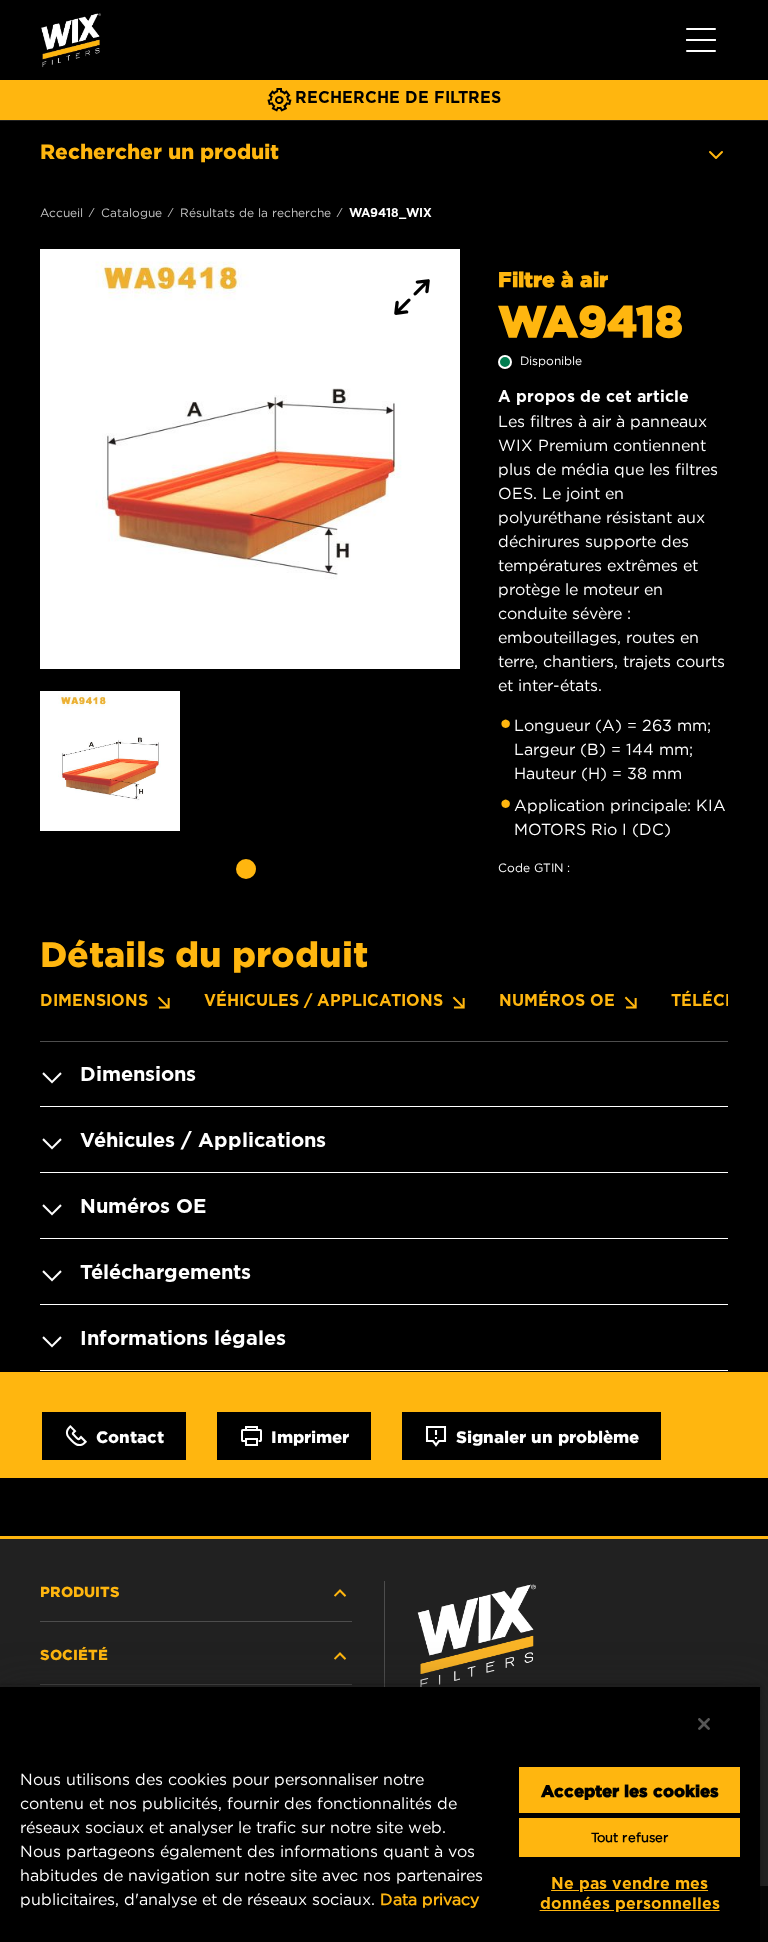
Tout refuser (630, 1837)
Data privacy (429, 1899)
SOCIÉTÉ (74, 1654)
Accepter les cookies (630, 1790)
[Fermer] (704, 1724)
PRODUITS (80, 1591)
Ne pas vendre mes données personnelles (630, 1893)
